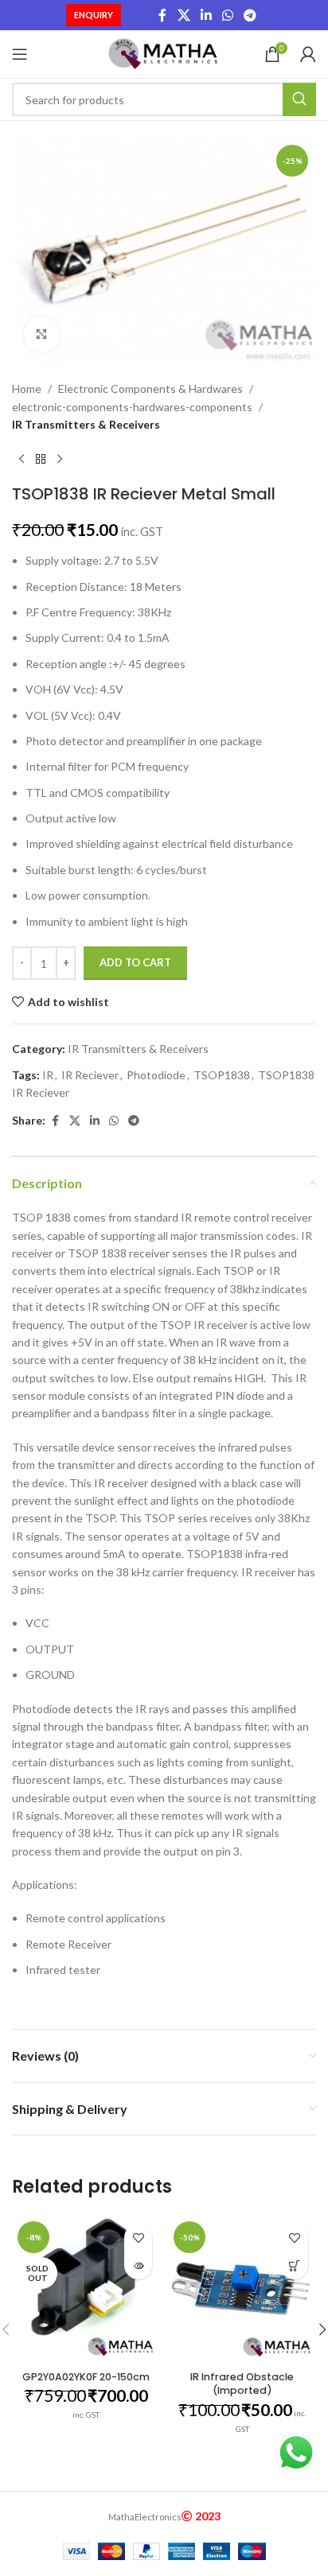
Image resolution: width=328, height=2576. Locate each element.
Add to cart (135, 962)
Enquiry (94, 15)
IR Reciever (90, 1075)
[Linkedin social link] (206, 15)
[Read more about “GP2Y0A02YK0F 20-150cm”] (138, 2265)
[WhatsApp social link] (228, 15)
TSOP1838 (222, 1075)
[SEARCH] (299, 99)
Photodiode (156, 1075)
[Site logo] (164, 53)
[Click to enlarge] (42, 334)
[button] (294, 2265)
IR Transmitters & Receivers (86, 424)
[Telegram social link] (250, 15)
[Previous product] (21, 459)
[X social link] (184, 15)
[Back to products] (41, 459)
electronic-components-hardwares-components (132, 407)
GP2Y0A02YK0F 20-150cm (86, 2377)
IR (48, 1075)
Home (27, 389)
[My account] (308, 54)
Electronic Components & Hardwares (150, 389)
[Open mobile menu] (20, 54)
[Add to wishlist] (138, 2238)
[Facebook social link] (162, 15)
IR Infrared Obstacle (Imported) (242, 2384)
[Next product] (60, 459)
